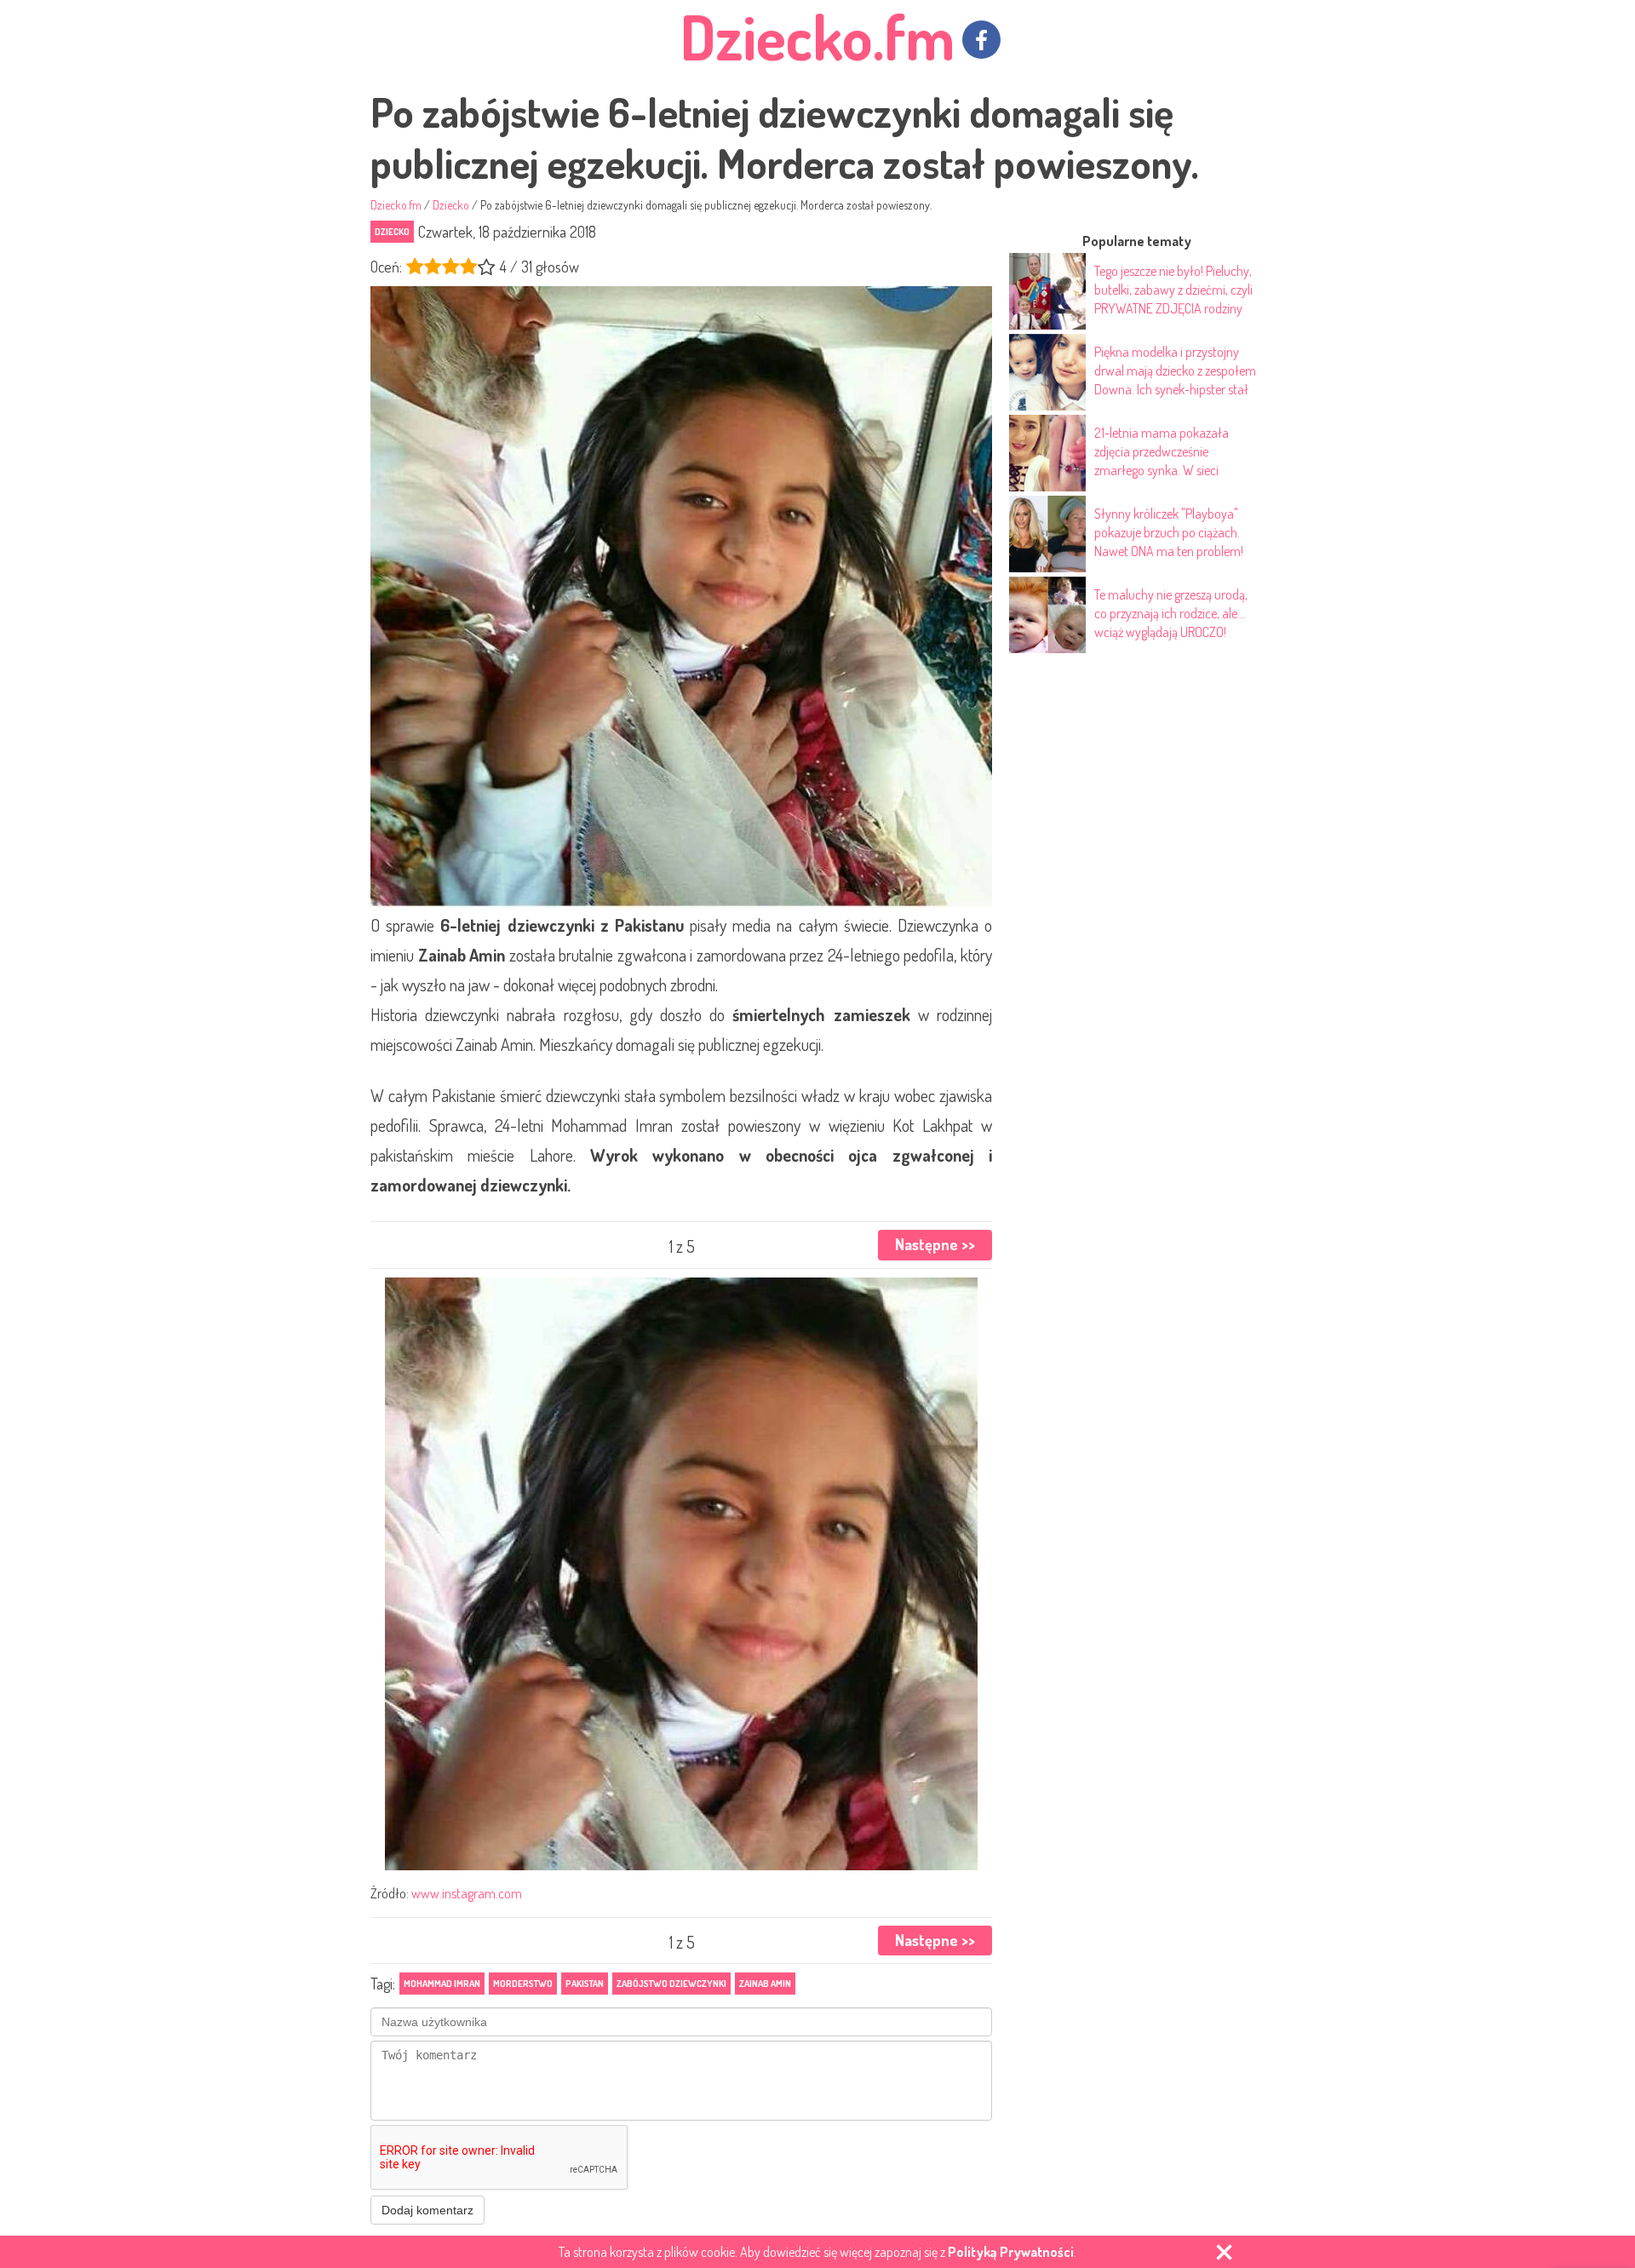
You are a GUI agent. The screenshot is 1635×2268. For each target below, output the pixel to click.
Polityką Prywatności (1011, 2252)
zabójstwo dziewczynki (671, 1984)
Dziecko (392, 232)
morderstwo (523, 1984)
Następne (935, 1244)
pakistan (585, 1984)
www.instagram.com (467, 1893)
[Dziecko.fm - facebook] (981, 40)
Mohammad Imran (442, 1984)
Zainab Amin (765, 1984)
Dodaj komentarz (427, 2210)
